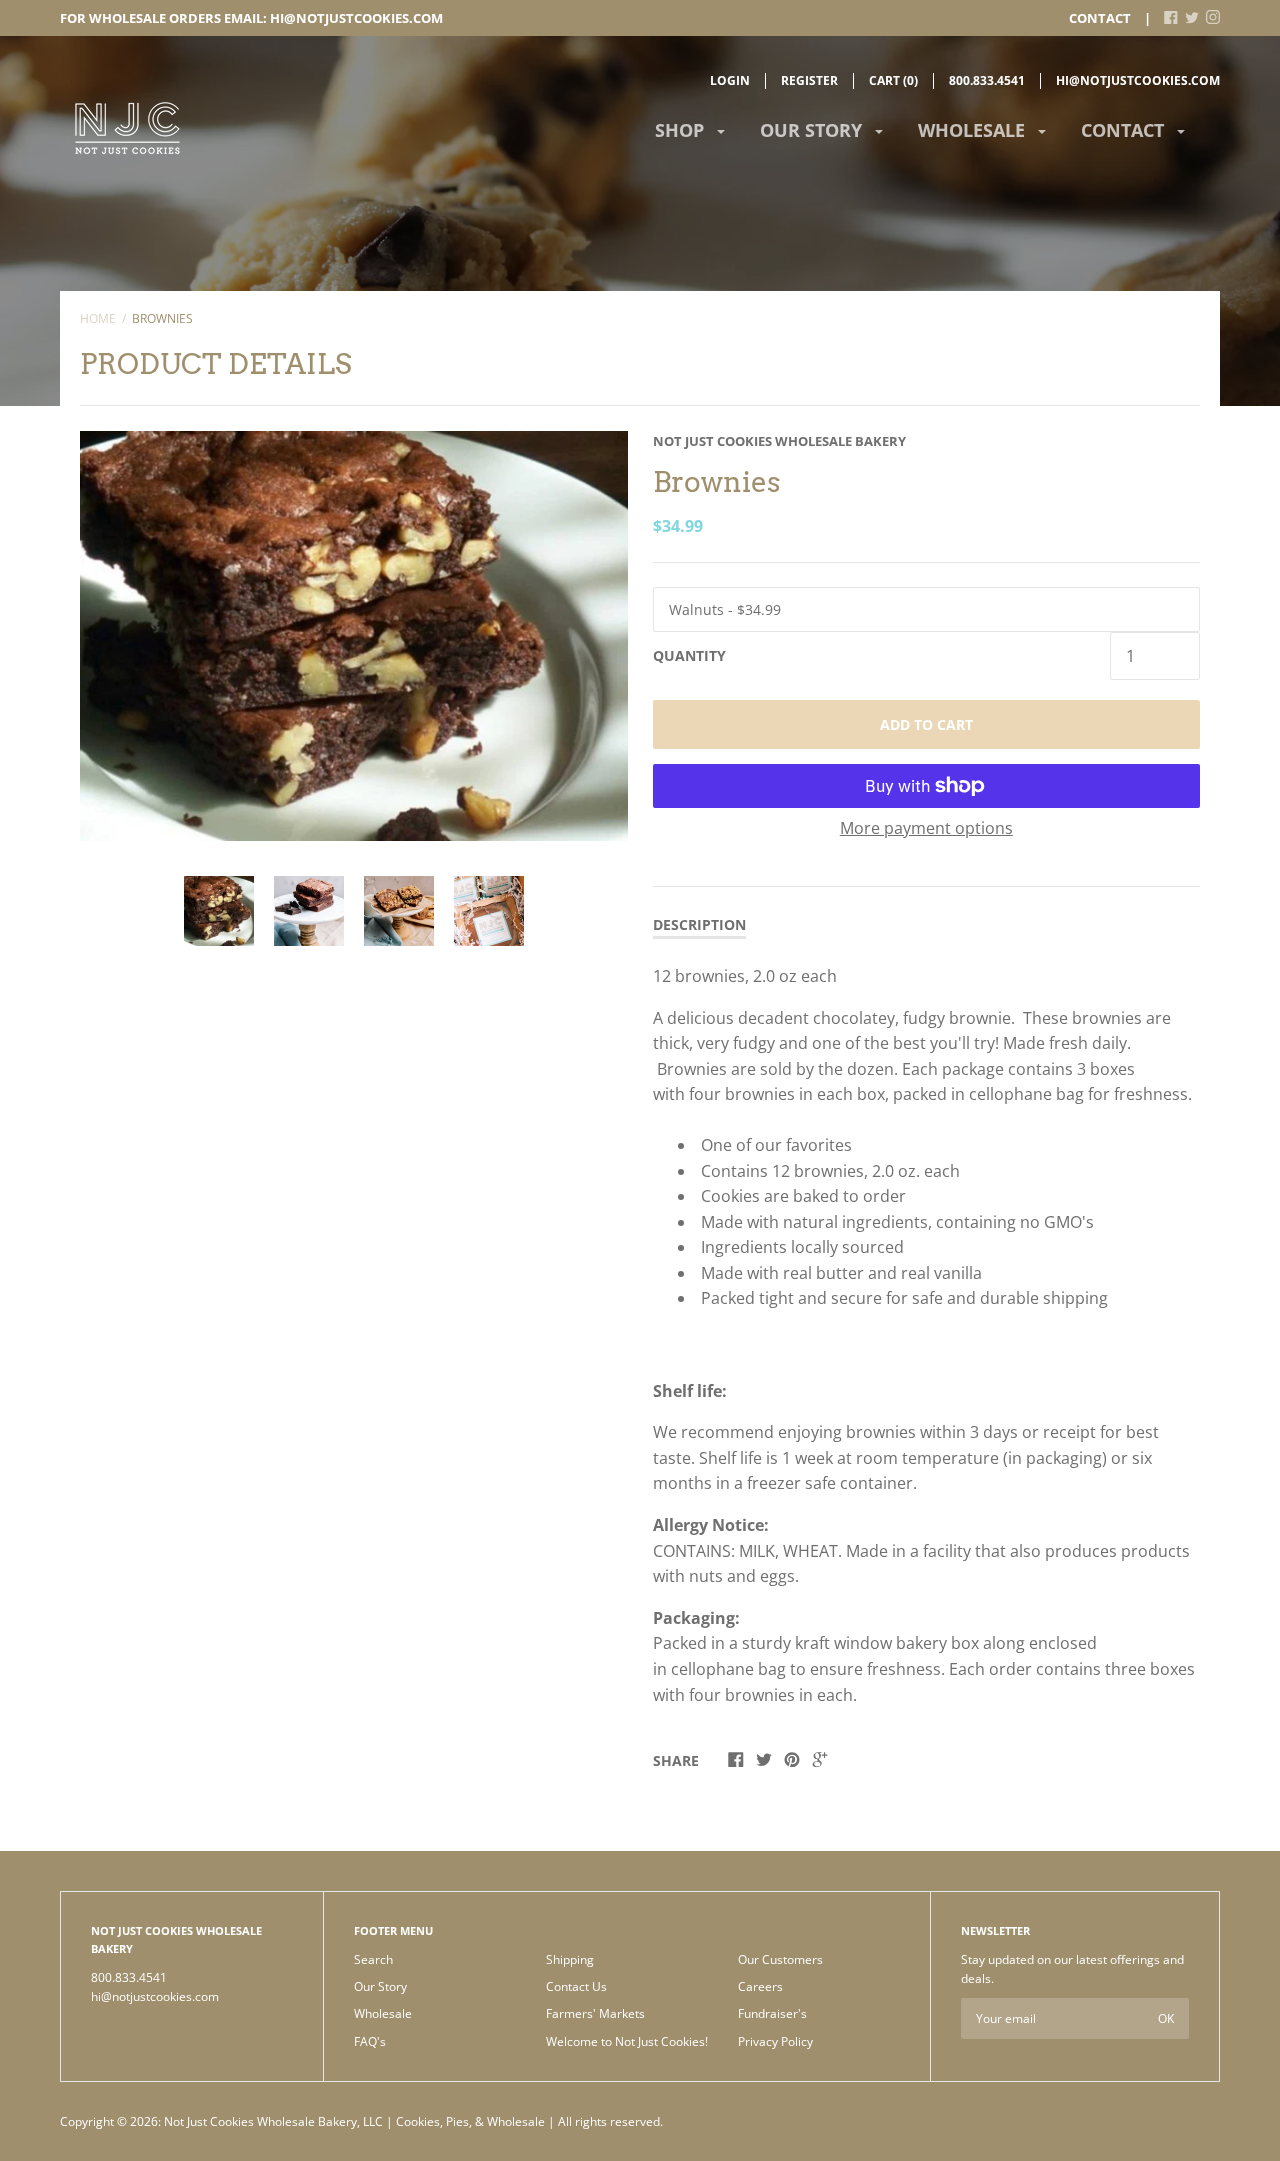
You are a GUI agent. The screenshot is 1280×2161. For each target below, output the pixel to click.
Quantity (689, 655)
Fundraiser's (772, 2013)
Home (98, 318)
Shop (682, 130)
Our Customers (780, 1959)
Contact (1100, 18)
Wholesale (974, 130)
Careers (760, 1986)
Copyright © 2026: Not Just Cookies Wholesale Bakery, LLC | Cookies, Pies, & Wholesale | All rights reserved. (361, 2121)
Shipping (570, 1959)
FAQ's (370, 2041)
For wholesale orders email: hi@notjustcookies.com (251, 18)
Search (373, 1959)
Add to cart (926, 724)
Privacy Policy (775, 2041)
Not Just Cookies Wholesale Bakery (779, 441)
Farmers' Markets (595, 2013)
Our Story (813, 130)
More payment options (926, 828)
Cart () (893, 80)
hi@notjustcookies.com (1138, 80)
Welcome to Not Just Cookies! (627, 2041)
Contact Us (576, 1986)
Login (730, 80)
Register (809, 80)
